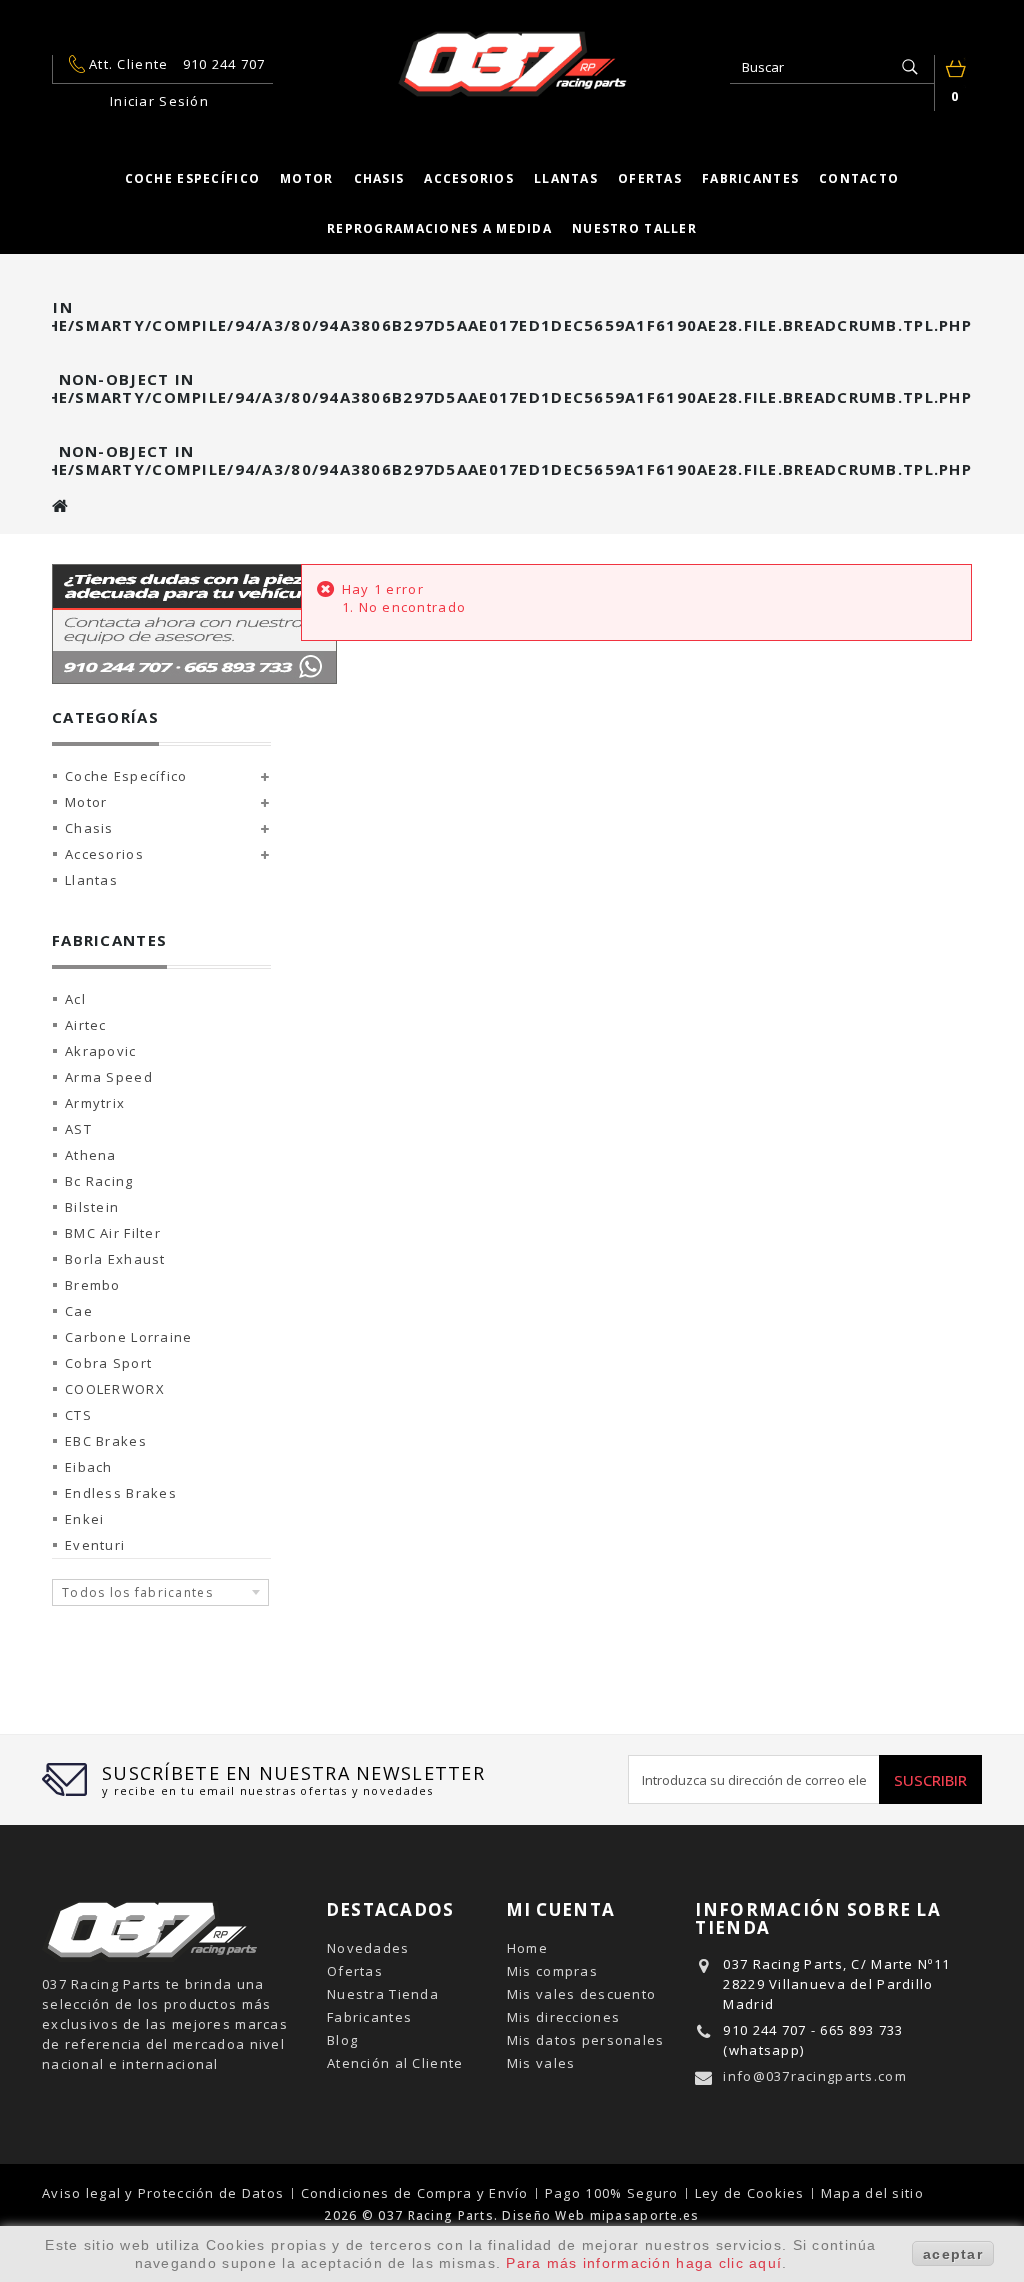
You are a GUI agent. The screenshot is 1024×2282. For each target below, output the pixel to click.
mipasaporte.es (645, 2215)
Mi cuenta (561, 1909)
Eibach (89, 1467)
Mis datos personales (586, 2040)
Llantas (566, 178)
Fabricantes (750, 178)
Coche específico (192, 178)
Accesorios (469, 178)
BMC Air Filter (113, 1233)
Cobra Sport (108, 1363)
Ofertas (650, 178)
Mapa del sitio (872, 2193)
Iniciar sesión (159, 101)
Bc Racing (99, 1181)
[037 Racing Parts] (512, 64)
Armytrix (95, 1103)
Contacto (859, 178)
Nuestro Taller (634, 228)
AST (78, 1129)
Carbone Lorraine (128, 1337)
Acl (75, 999)
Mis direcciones (563, 2017)
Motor (306, 178)
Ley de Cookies (752, 2193)
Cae (79, 1311)
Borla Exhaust (115, 1259)
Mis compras (552, 1971)
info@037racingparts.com (814, 2076)
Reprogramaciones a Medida (439, 228)
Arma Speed (109, 1077)
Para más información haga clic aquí (644, 2263)
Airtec (86, 1025)
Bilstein (92, 1207)
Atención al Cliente (395, 2063)
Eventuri (95, 1545)
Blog (342, 2040)
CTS (78, 1415)
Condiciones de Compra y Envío (417, 2193)
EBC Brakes (106, 1441)
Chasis (379, 178)
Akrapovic (101, 1051)
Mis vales (541, 2063)
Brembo (93, 1285)
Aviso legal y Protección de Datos (165, 2193)
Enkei (84, 1519)
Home (527, 1948)
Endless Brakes (121, 1493)
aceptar (953, 2254)
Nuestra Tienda (383, 1994)
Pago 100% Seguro (614, 2193)
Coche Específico (126, 776)
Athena (91, 1155)
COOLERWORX (115, 1389)
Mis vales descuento (581, 1994)
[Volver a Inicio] (61, 505)
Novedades (368, 1948)
